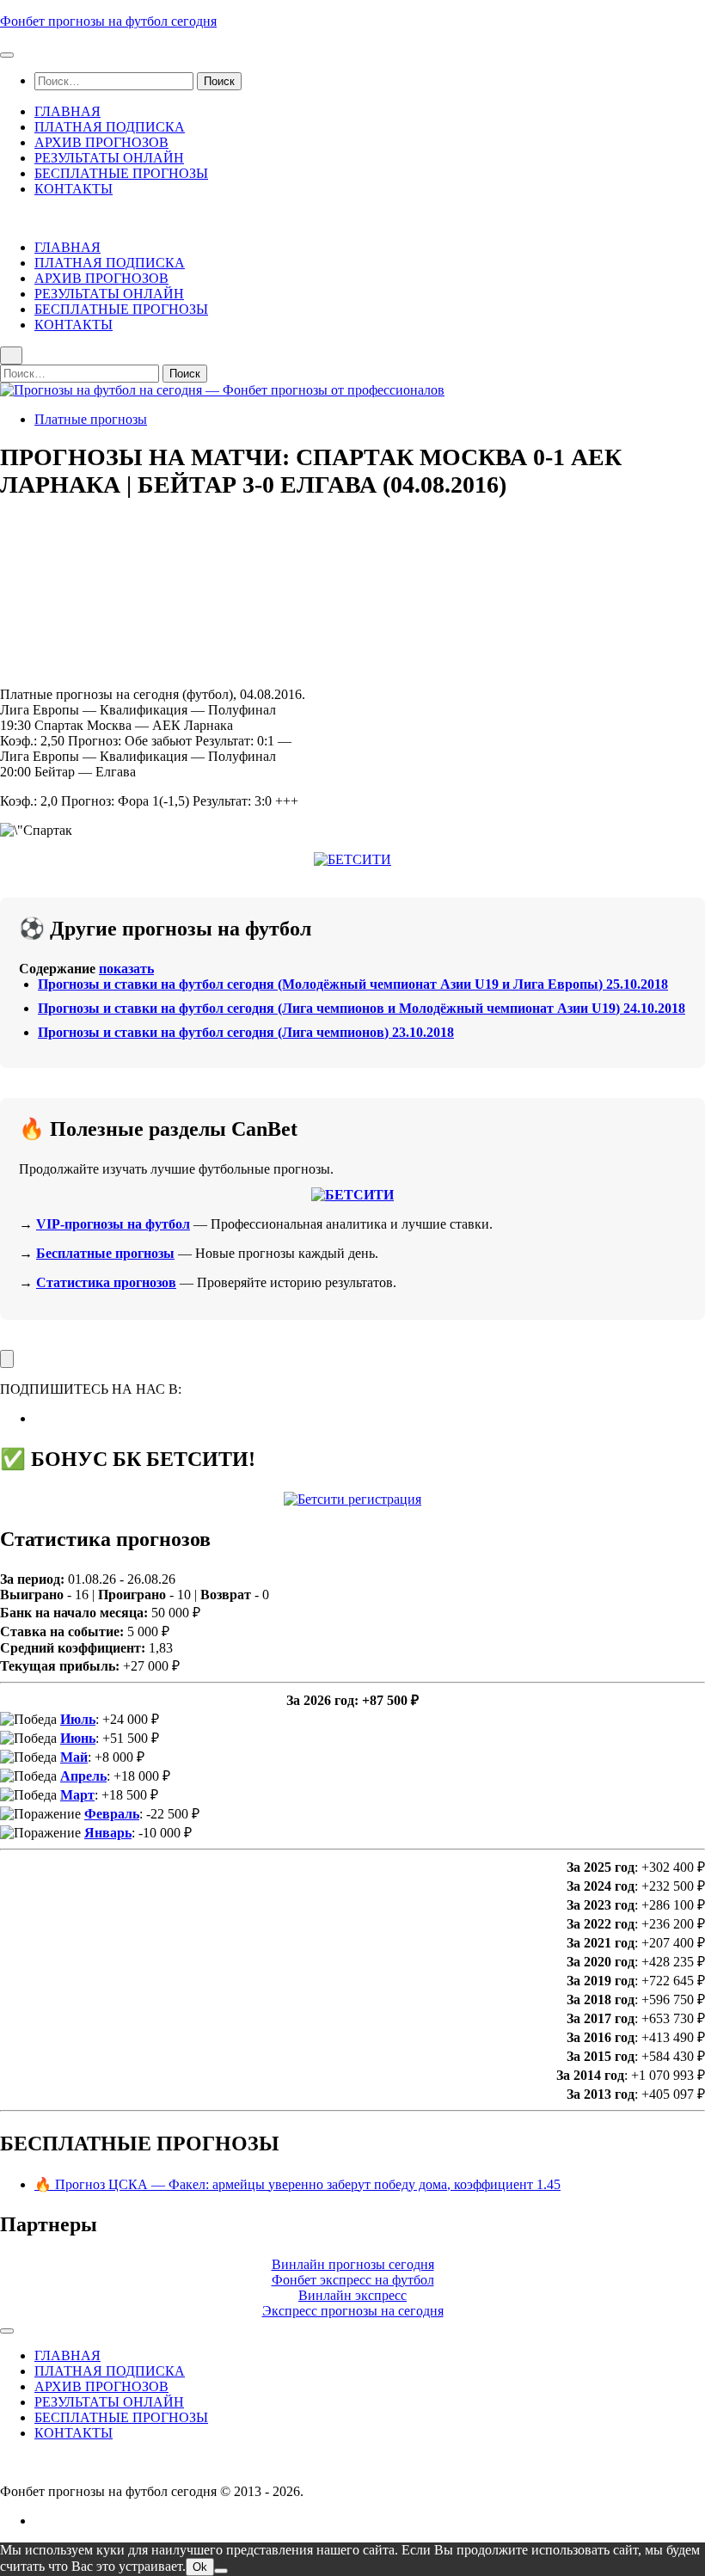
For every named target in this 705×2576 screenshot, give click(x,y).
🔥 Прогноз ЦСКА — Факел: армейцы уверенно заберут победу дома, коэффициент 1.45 (297, 2184)
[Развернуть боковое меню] (7, 1359)
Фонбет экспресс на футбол (353, 2280)
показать (126, 969)
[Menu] (7, 55)
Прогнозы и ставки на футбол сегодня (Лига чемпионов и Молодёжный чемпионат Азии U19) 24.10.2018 (362, 1008)
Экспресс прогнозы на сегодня (353, 2311)
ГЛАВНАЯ (67, 111)
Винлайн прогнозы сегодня (353, 2264)
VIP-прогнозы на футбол (113, 1224)
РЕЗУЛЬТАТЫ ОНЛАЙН (109, 158)
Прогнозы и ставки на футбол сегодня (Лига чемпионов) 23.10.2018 (246, 1032)
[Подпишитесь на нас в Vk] (40, 1418)
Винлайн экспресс (352, 2295)
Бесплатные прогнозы (105, 1253)
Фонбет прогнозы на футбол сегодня (108, 21)
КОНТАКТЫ (74, 189)
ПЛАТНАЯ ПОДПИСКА (110, 127)
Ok (200, 2567)
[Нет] (221, 2571)
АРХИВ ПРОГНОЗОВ (101, 142)
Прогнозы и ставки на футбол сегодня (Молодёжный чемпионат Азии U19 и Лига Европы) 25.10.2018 (353, 984)
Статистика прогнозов (106, 1282)
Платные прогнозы (91, 419)
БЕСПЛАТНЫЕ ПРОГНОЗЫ (121, 173)
